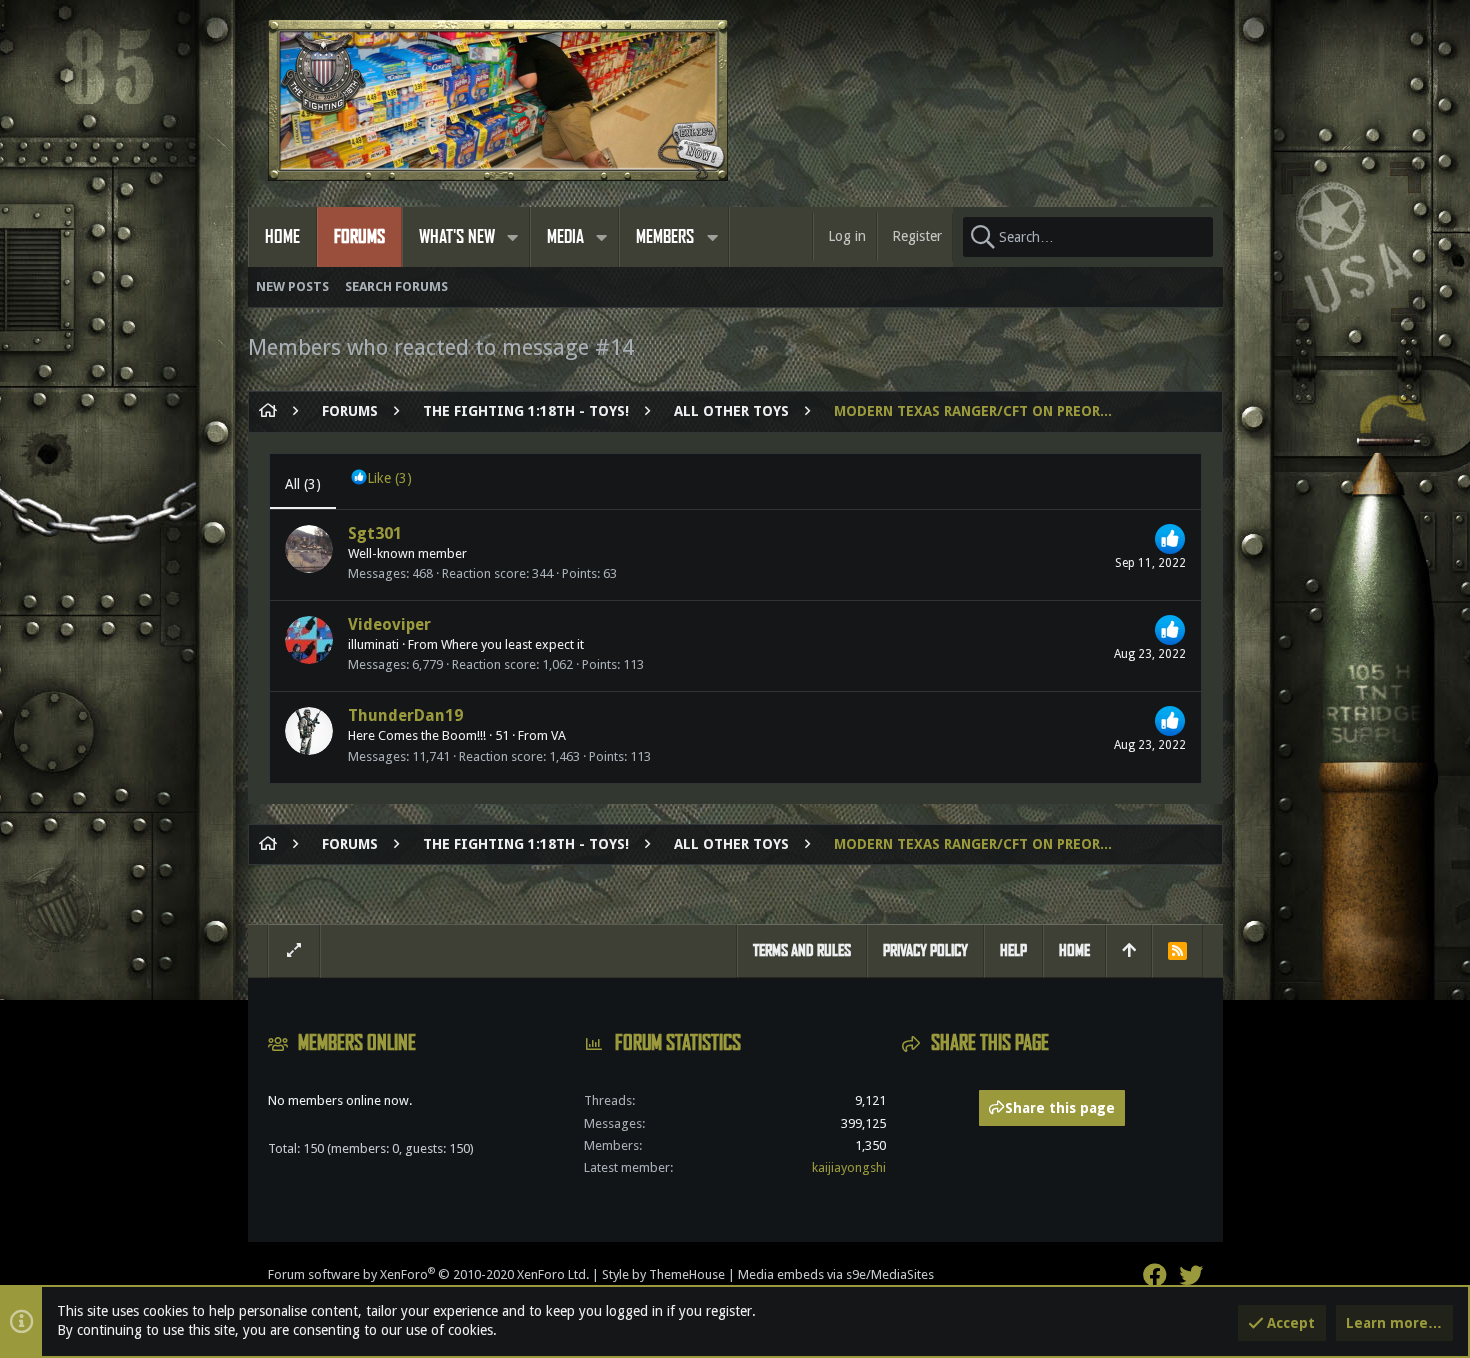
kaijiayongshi (849, 1167)
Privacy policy (925, 950)
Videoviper (389, 624)
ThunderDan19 (405, 715)
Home (1074, 950)
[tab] (381, 481)
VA (558, 735)
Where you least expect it (512, 644)
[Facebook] (1155, 1275)
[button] (513, 237)
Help (1013, 950)
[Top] (1129, 951)
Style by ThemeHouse (663, 1274)
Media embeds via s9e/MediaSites (836, 1274)
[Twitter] (1191, 1275)
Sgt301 (375, 533)
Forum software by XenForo (428, 1274)
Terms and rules (802, 950)
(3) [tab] (303, 484)
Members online (357, 1043)
